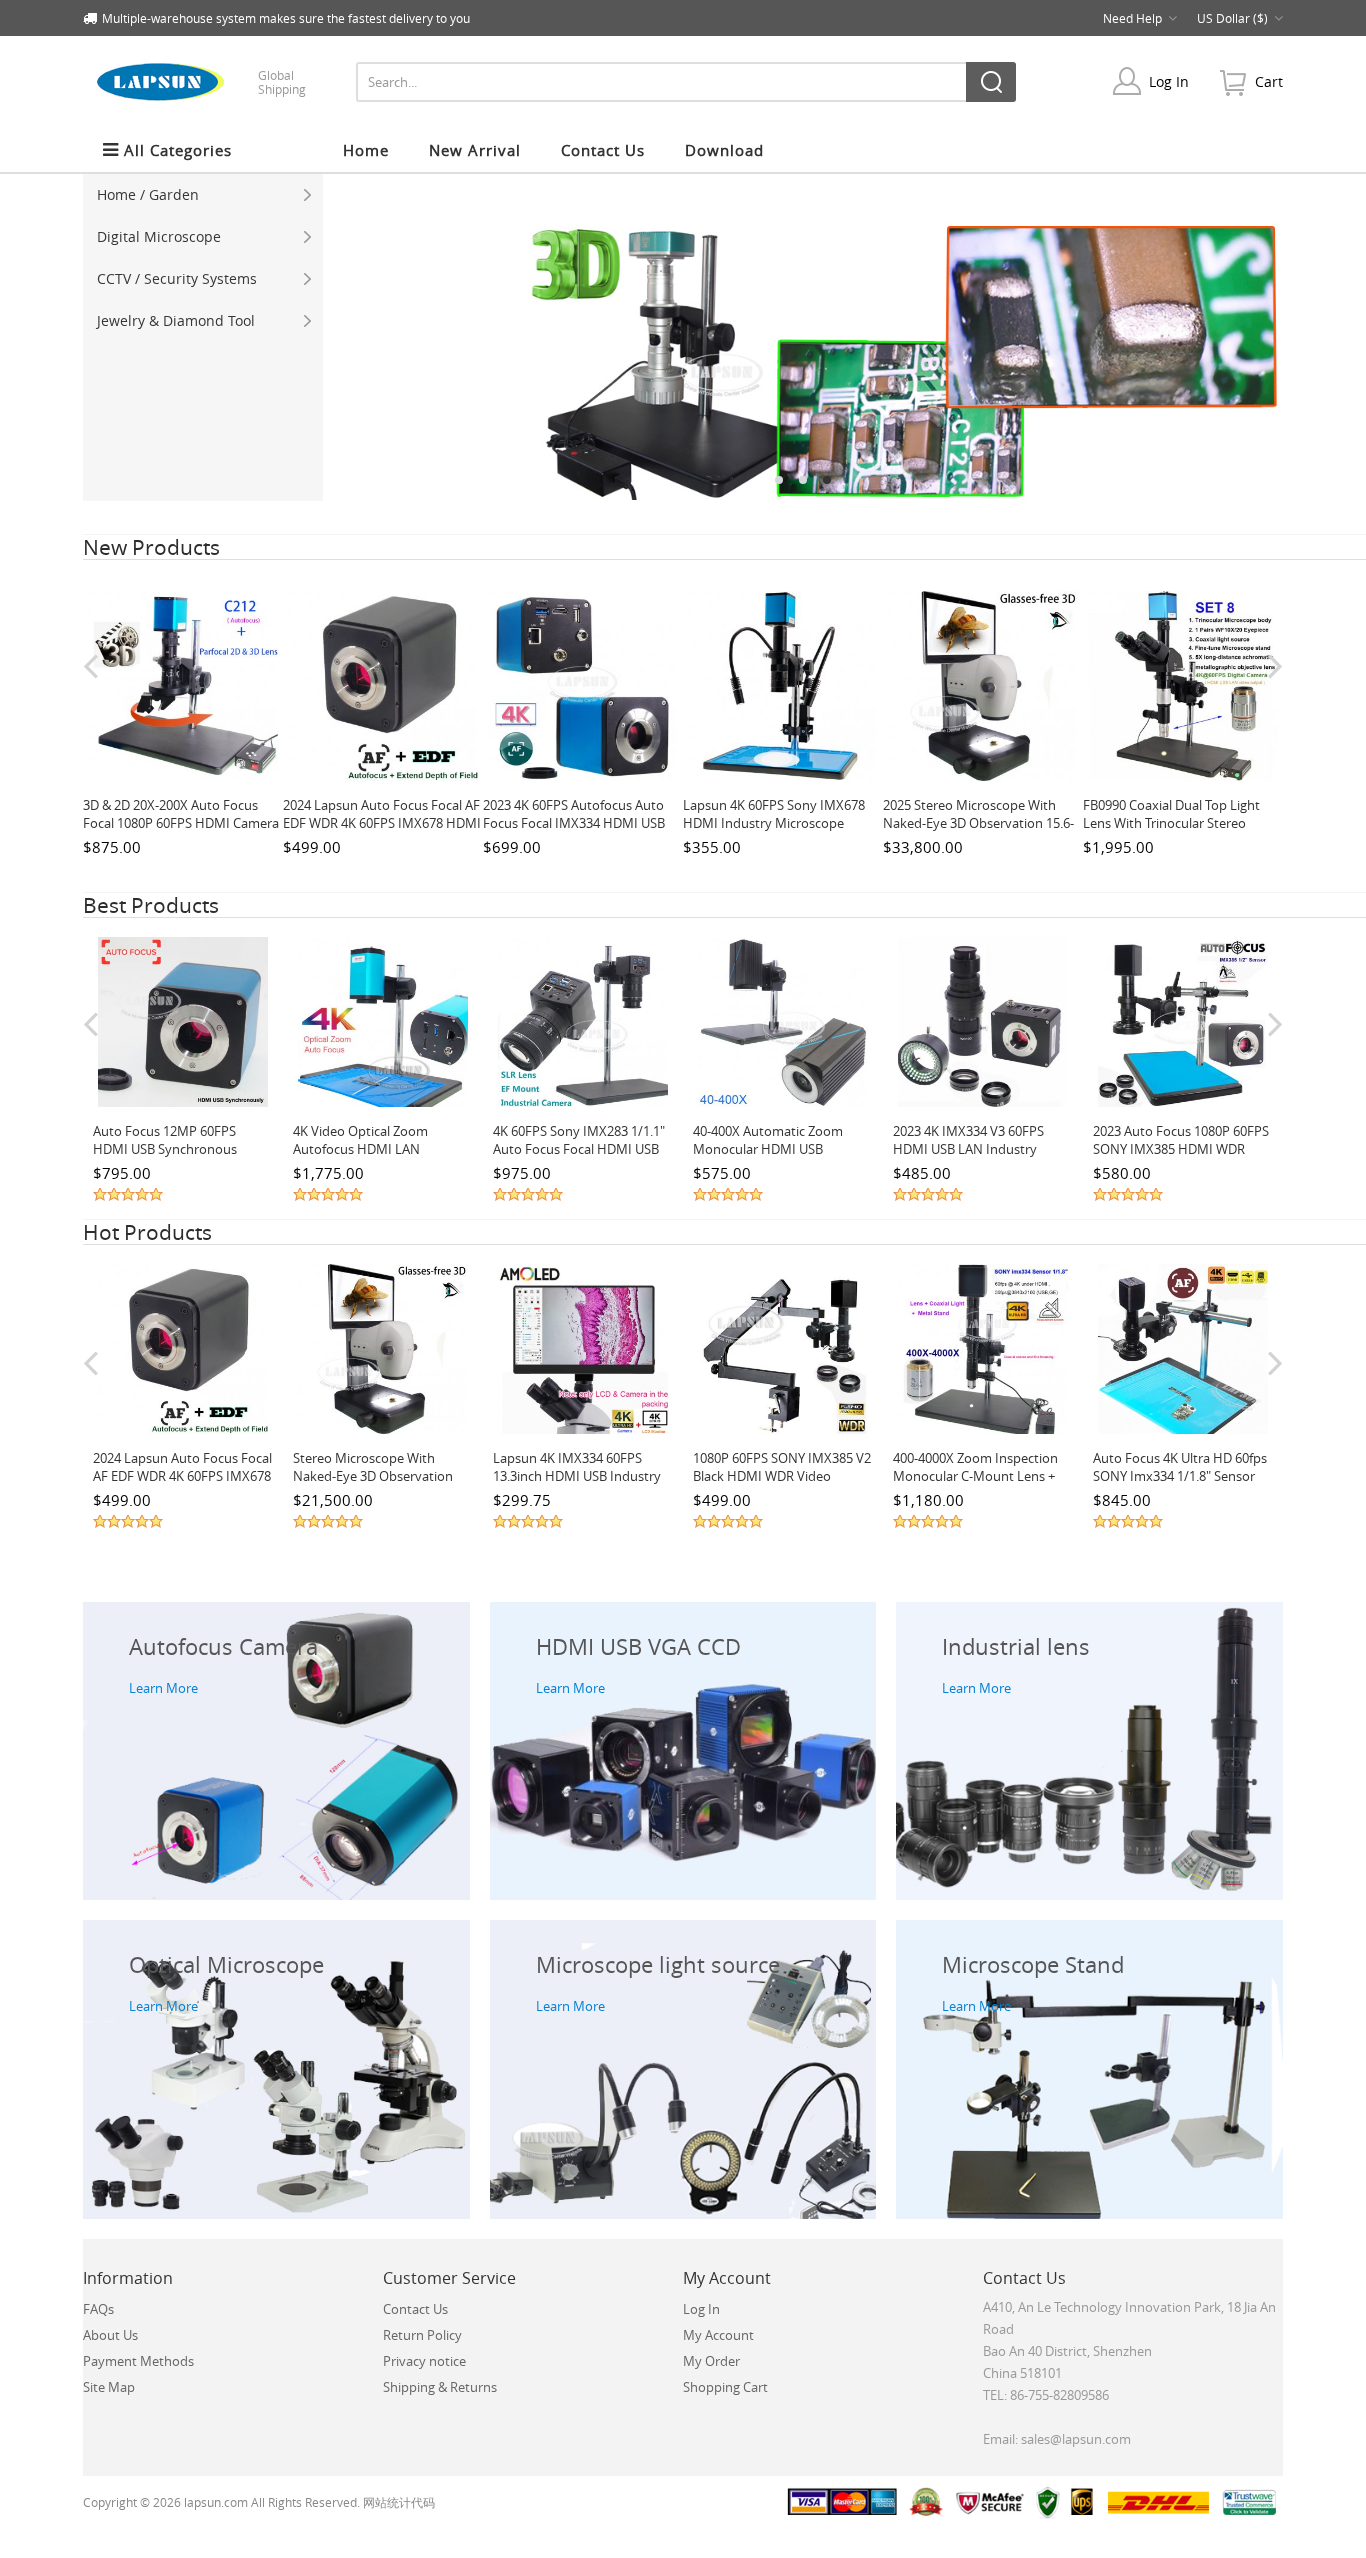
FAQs (98, 2309)
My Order (711, 2361)
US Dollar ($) (1232, 18)
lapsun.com (216, 2502)
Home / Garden (148, 194)
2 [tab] (803, 480)
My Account (718, 2335)
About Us (110, 2335)
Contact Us (415, 2309)
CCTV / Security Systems (177, 278)
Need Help (1132, 18)
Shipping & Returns (440, 2387)
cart (1269, 81)
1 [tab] (779, 480)
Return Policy (422, 2335)
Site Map (109, 2387)
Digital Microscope (159, 236)
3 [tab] (827, 480)
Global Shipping (282, 82)
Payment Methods (138, 2361)
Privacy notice (424, 2361)
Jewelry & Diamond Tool (176, 320)
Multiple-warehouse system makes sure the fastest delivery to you (286, 18)
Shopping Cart (725, 2387)
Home (366, 150)
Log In (1169, 81)
